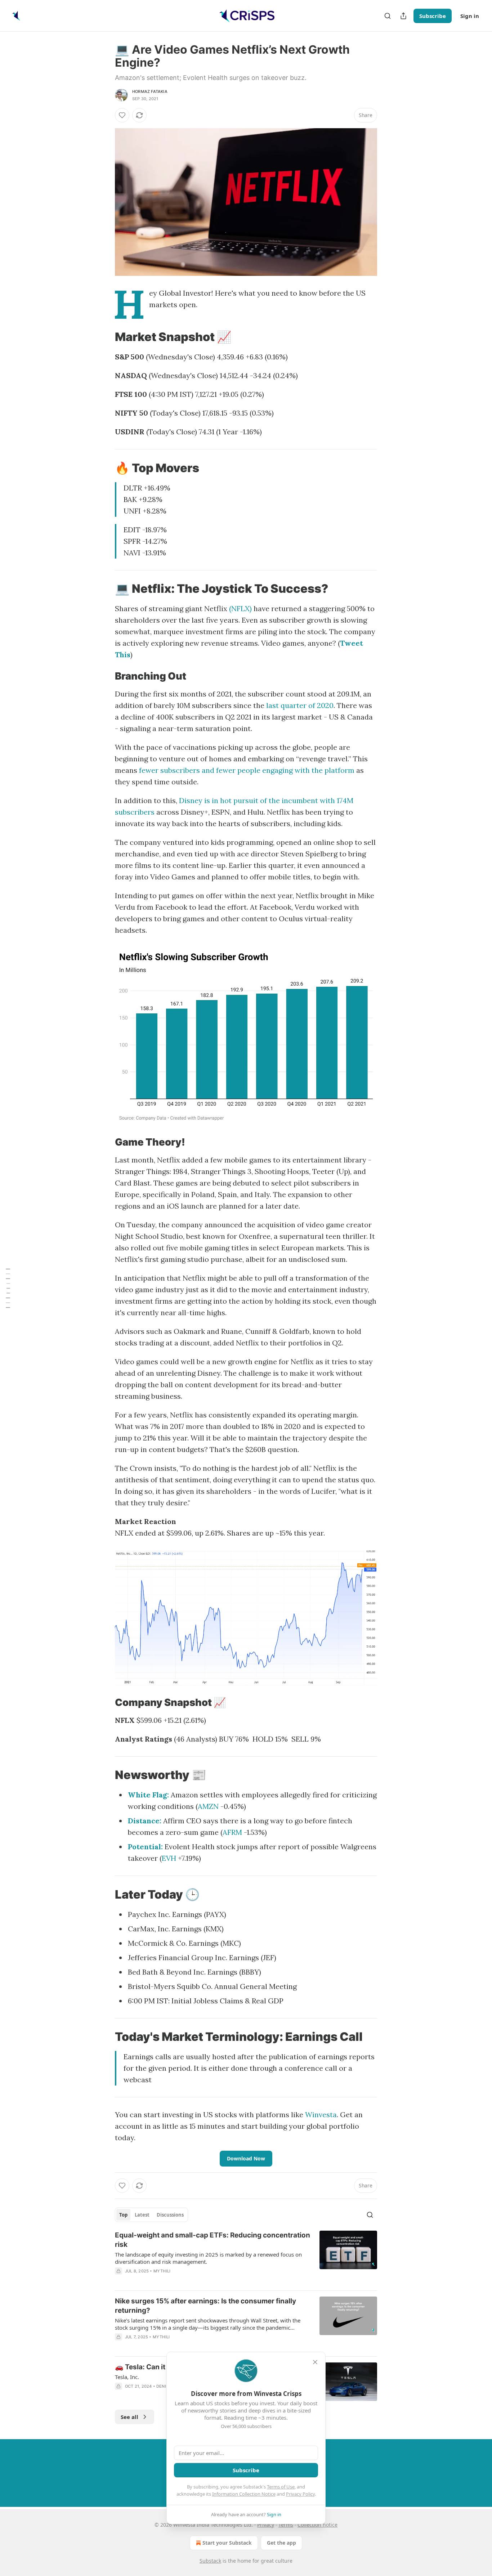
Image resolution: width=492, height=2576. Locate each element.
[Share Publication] (403, 16)
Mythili (162, 2271)
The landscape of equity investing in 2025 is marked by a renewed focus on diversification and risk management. (208, 2258)
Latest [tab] (142, 2215)
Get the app (281, 2543)
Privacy (266, 2525)
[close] (315, 2362)
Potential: (145, 1847)
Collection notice (317, 2525)
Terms (286, 2525)
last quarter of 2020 (300, 705)
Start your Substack (227, 2543)
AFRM (232, 1832)
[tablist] (151, 2215)
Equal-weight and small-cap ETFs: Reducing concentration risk (213, 2240)
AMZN (208, 1806)
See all (129, 2417)
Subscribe (433, 16)
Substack (210, 2561)
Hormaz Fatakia (150, 91)
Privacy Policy (300, 2494)
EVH (169, 1858)
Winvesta (321, 2114)
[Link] (105, 337)
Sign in (470, 16)
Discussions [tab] (170, 2215)
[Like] (122, 115)
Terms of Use (281, 2487)
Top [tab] (123, 2215)
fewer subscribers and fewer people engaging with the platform (247, 770)
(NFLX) (240, 608)
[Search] (388, 16)
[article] (246, 2258)
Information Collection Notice (244, 2494)
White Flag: (148, 1795)
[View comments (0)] (187, 2280)
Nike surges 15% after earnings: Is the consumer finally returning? (205, 2306)
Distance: (145, 1821)
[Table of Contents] (8, 1288)
